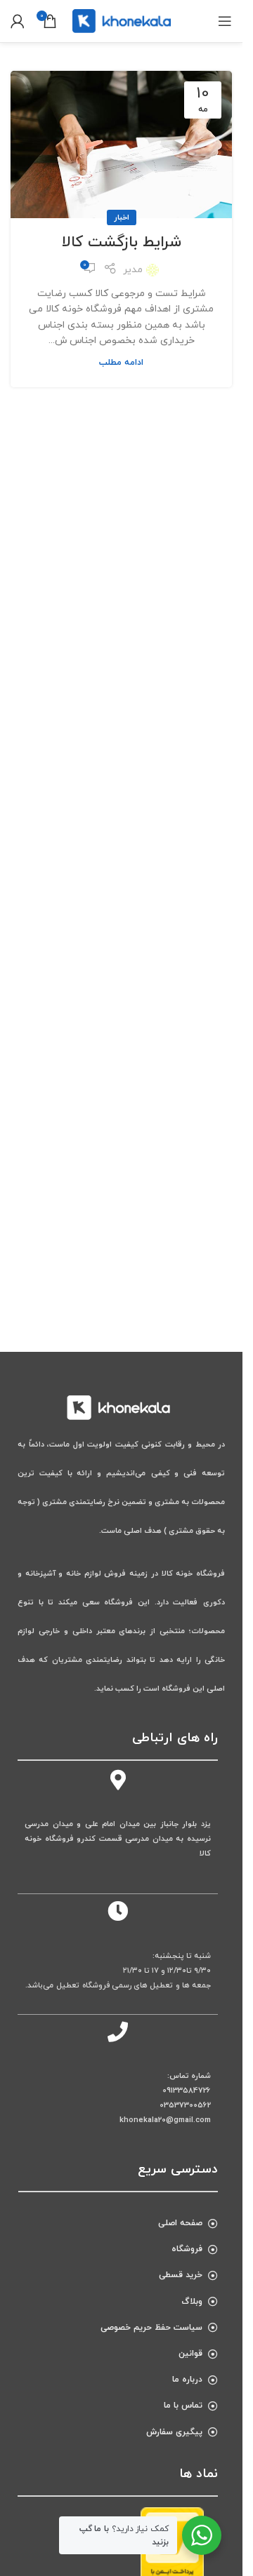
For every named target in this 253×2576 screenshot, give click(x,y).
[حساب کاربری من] (18, 21)
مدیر (133, 270)
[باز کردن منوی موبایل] (225, 21)
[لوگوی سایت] (122, 20)
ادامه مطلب (121, 363)
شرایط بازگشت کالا (122, 242)
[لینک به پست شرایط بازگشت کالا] (121, 145)
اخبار (122, 217)
